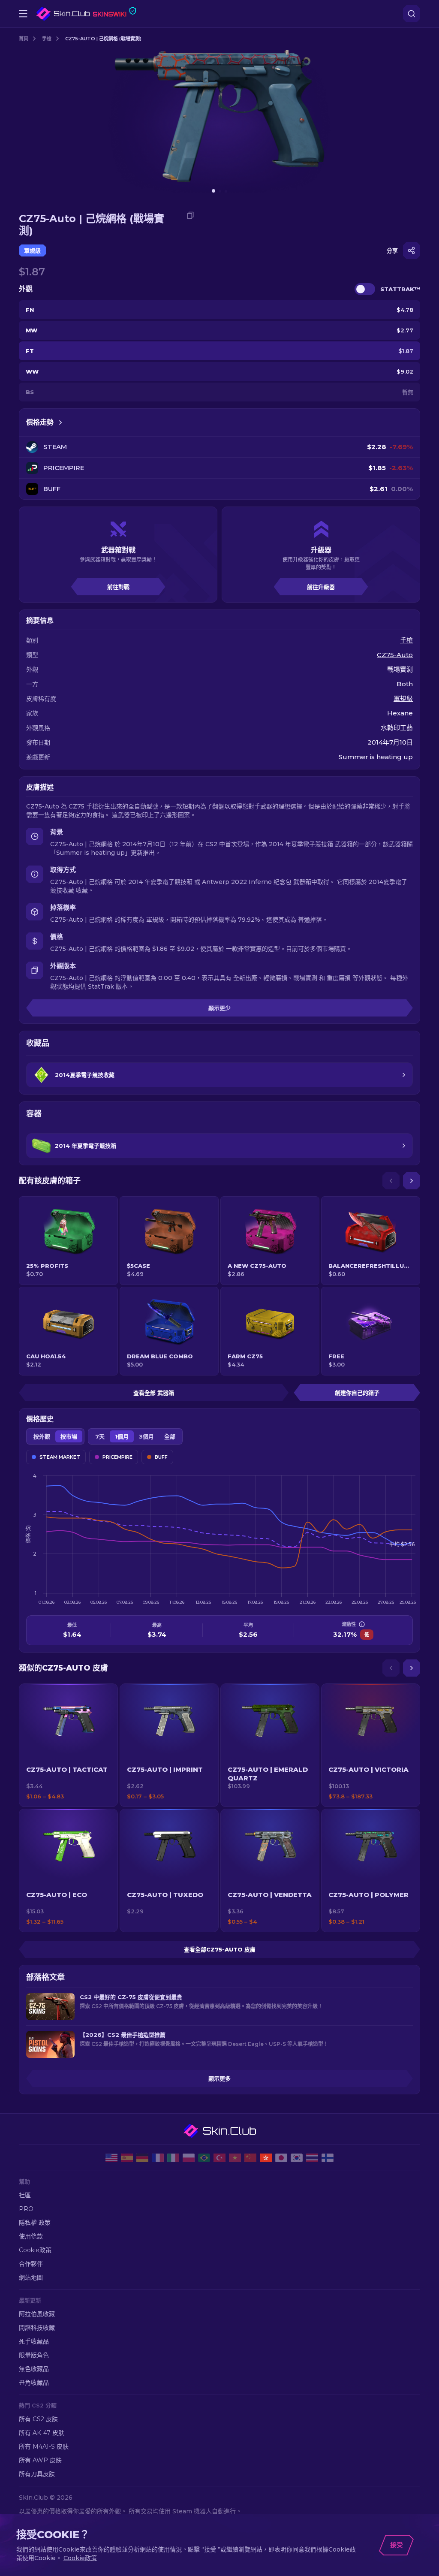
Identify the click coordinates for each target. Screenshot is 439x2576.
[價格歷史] (60, 422)
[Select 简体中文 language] (250, 2158)
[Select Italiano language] (173, 2158)
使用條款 (31, 2236)
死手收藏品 (34, 2341)
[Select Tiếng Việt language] (235, 2158)
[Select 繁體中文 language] (266, 2158)
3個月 (146, 1436)
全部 (170, 1436)
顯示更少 (219, 1008)
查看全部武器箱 (154, 1393)
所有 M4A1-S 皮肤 (44, 2446)
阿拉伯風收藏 (37, 2314)
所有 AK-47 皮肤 (42, 2433)
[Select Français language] (158, 2158)
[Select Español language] (127, 2158)
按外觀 (42, 1436)
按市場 (69, 1436)
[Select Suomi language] (328, 2158)
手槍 (47, 39)
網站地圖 (31, 2277)
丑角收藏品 (34, 2383)
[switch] (365, 289)
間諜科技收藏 (37, 2328)
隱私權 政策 (35, 2223)
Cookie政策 (35, 2250)
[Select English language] (111, 2158)
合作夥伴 (31, 2264)
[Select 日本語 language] (281, 2158)
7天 (100, 1436)
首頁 (24, 39)
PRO (26, 2209)
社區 (25, 2195)
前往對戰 (118, 587)
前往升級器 (321, 587)
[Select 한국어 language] (297, 2158)
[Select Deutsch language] (142, 2158)
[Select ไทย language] (312, 2158)
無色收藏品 (34, 2369)
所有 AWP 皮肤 (40, 2460)
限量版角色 (34, 2355)
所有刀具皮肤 (37, 2474)
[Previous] (391, 1181)
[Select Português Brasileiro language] (204, 2158)
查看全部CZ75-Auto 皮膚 (220, 1949)
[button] (68, 1745)
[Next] (412, 1181)
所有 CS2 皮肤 (38, 2419)
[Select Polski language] (189, 2158)
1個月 (122, 1436)
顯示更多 (219, 2078)
